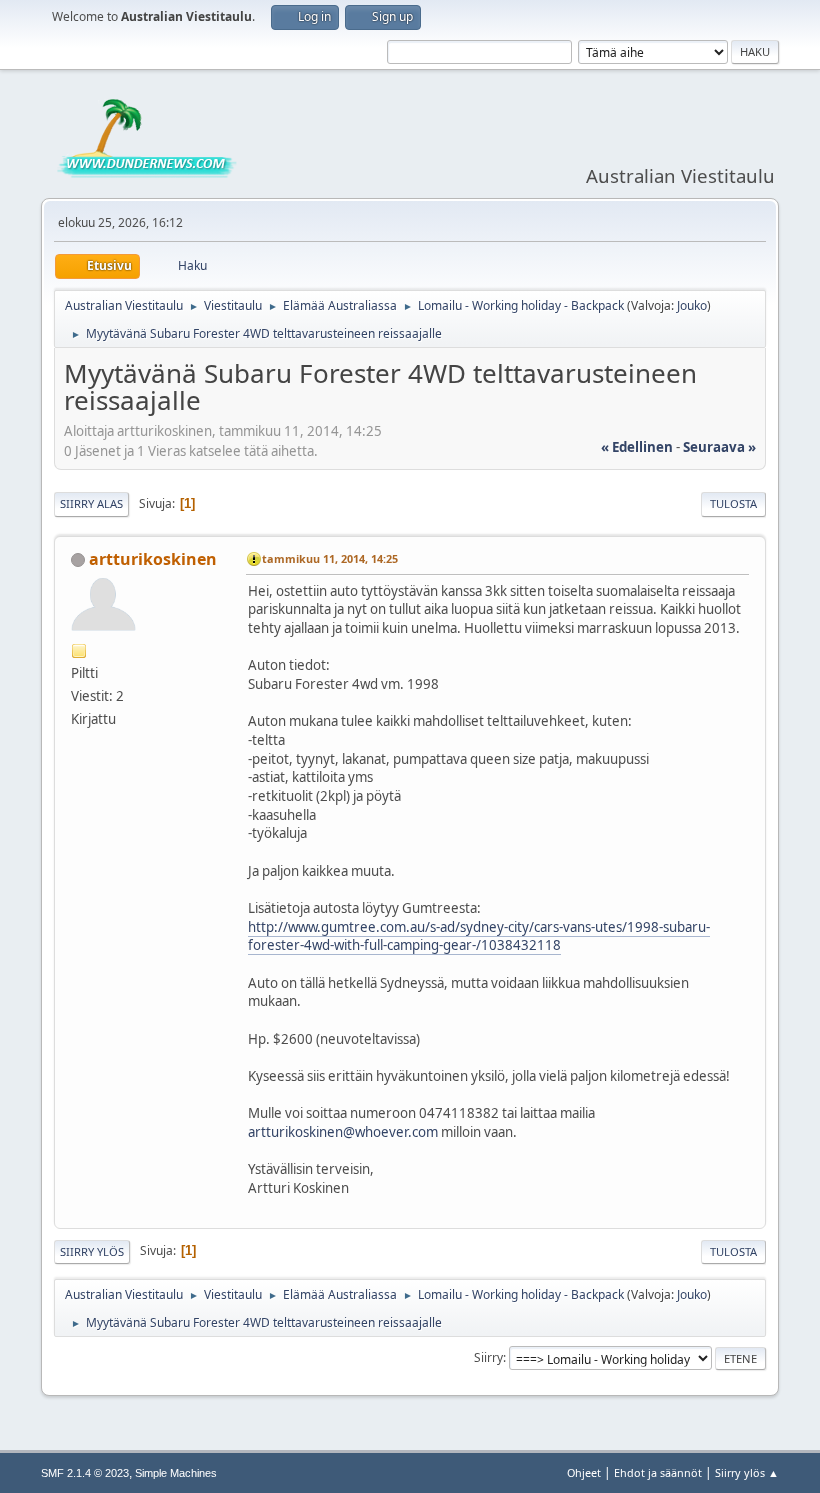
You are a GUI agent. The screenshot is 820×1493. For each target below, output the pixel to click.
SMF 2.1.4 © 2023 (85, 1473)
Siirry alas (91, 503)
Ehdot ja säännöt (658, 1472)
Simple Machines (176, 1473)
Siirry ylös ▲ (747, 1472)
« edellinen (637, 447)
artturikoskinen (153, 559)
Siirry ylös (92, 1251)
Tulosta (733, 503)
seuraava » (719, 447)
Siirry (488, 1357)
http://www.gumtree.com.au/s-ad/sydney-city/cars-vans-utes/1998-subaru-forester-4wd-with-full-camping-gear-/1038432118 (479, 936)
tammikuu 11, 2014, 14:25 (330, 558)
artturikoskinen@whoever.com (343, 1132)
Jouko (692, 305)
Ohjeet (584, 1472)
